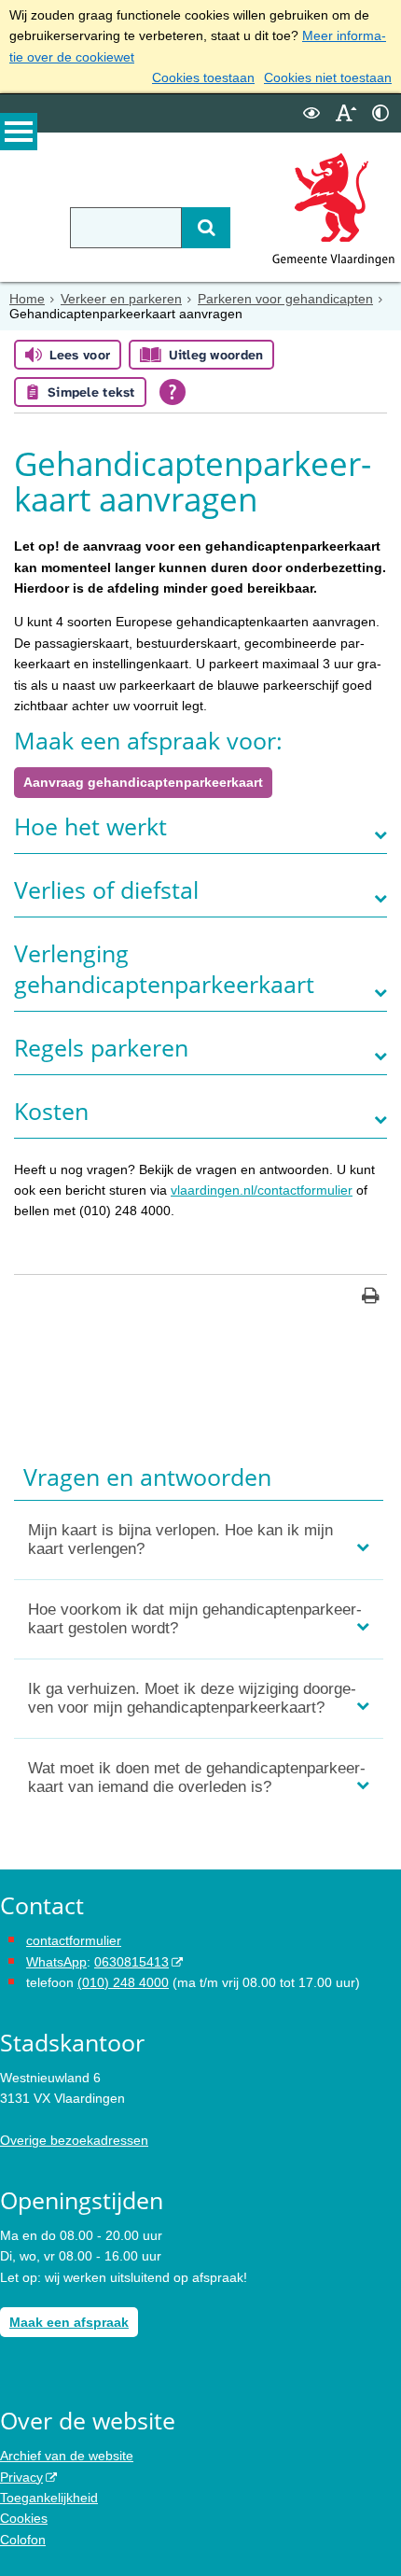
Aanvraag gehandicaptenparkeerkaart (143, 782)
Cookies (24, 2518)
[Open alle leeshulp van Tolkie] (173, 392)
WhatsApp (56, 1962)
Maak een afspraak (69, 2322)
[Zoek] (206, 228)
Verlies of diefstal (106, 890)
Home (27, 299)
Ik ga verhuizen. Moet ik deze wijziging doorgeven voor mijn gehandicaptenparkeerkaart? (192, 1698)
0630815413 (131, 1962)
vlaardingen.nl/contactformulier (262, 1190)
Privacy (21, 2477)
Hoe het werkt (90, 826)
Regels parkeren (101, 1048)
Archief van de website (67, 2456)
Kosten (51, 1111)
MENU (19, 132)
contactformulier (74, 1940)
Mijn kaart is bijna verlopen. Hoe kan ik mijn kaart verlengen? (180, 1540)
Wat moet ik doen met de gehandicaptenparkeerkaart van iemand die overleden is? (197, 1778)
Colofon (23, 2540)
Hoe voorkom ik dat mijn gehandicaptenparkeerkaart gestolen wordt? (195, 1619)
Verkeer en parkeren (121, 299)
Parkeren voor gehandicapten (285, 299)
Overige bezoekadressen (74, 2140)
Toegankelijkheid (49, 2498)
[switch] (311, 113)
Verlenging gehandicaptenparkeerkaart (164, 969)
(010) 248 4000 (123, 1982)
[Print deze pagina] (371, 1298)
